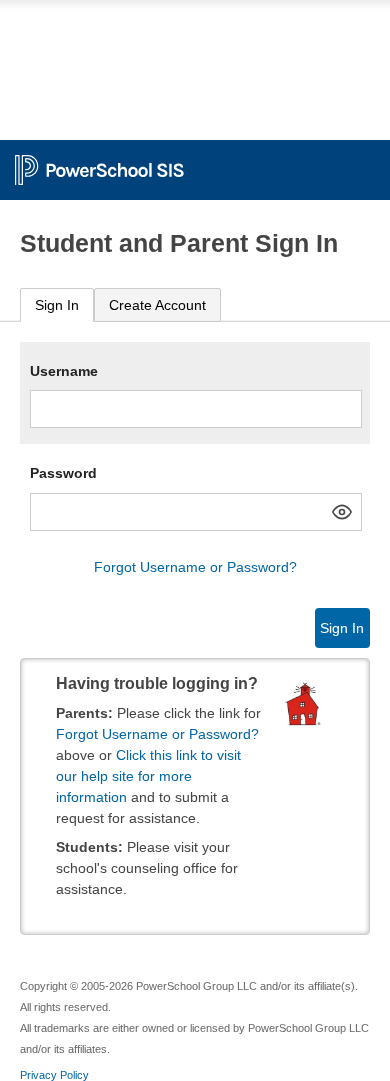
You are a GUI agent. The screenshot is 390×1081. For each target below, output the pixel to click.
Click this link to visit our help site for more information (148, 776)
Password (63, 473)
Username (64, 371)
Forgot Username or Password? (195, 567)
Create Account (157, 305)
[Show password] (342, 512)
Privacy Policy (54, 1075)
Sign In (57, 305)
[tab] (57, 305)
